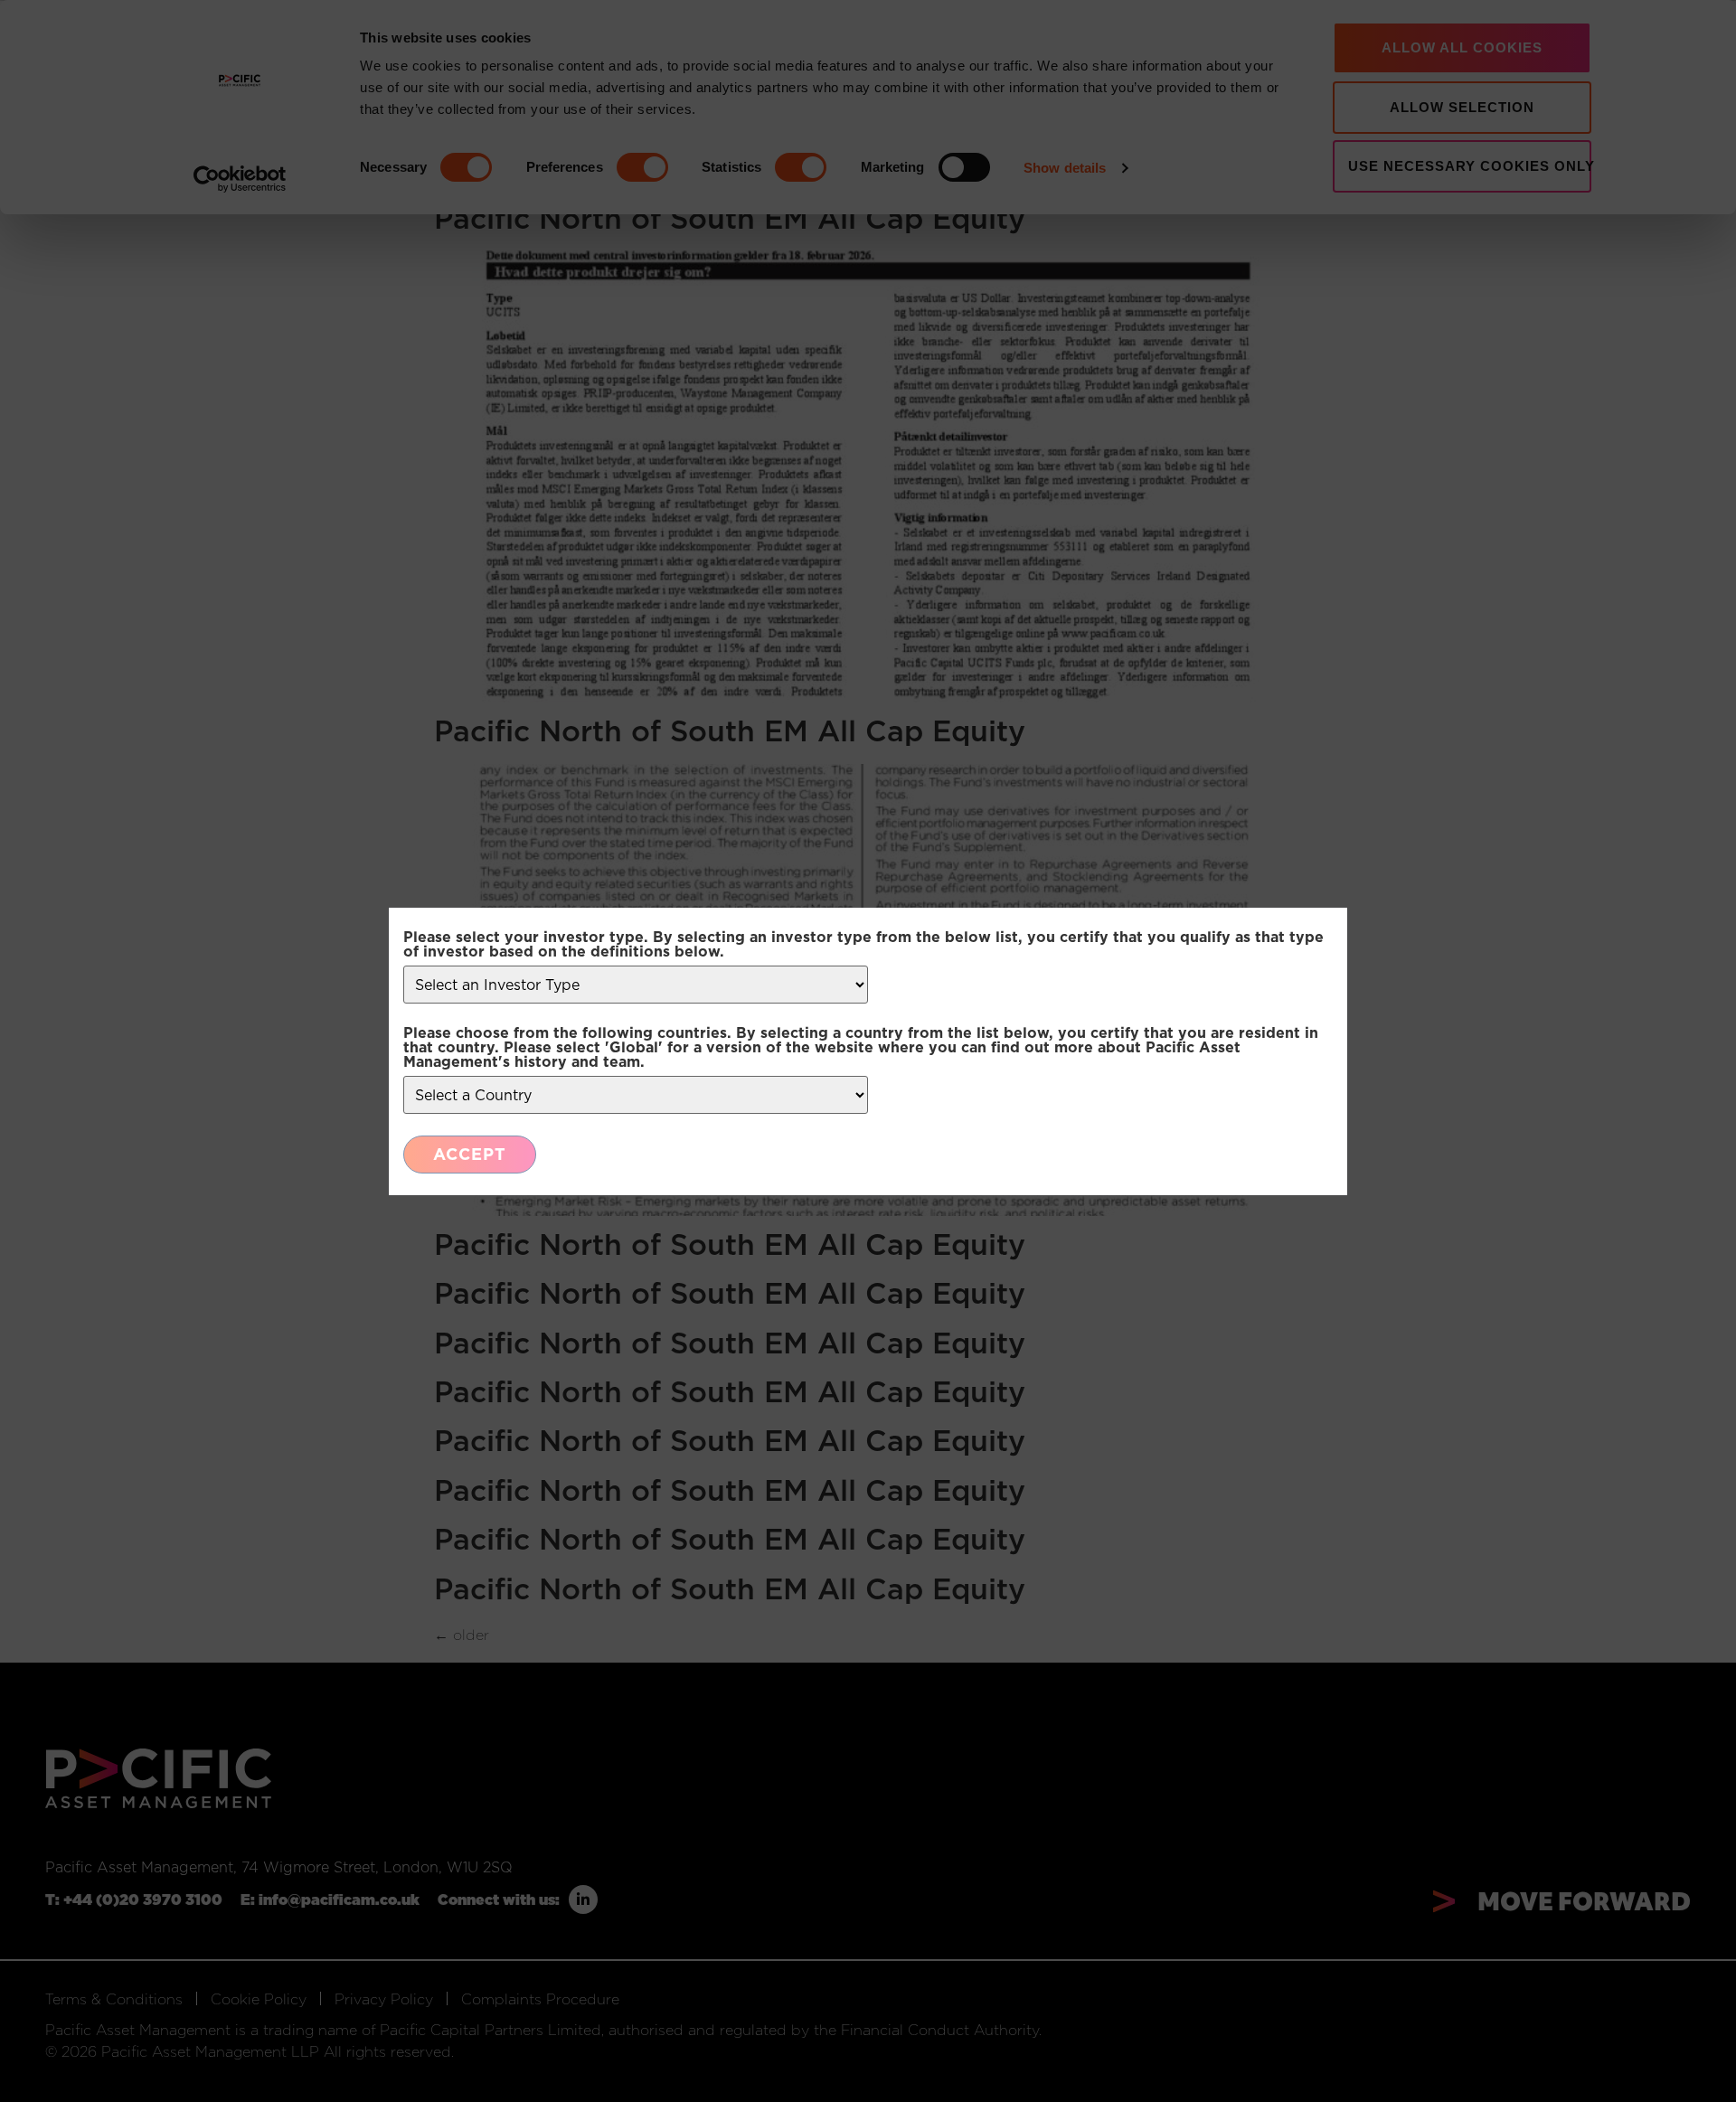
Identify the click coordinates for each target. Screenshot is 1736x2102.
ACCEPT (470, 1154)
